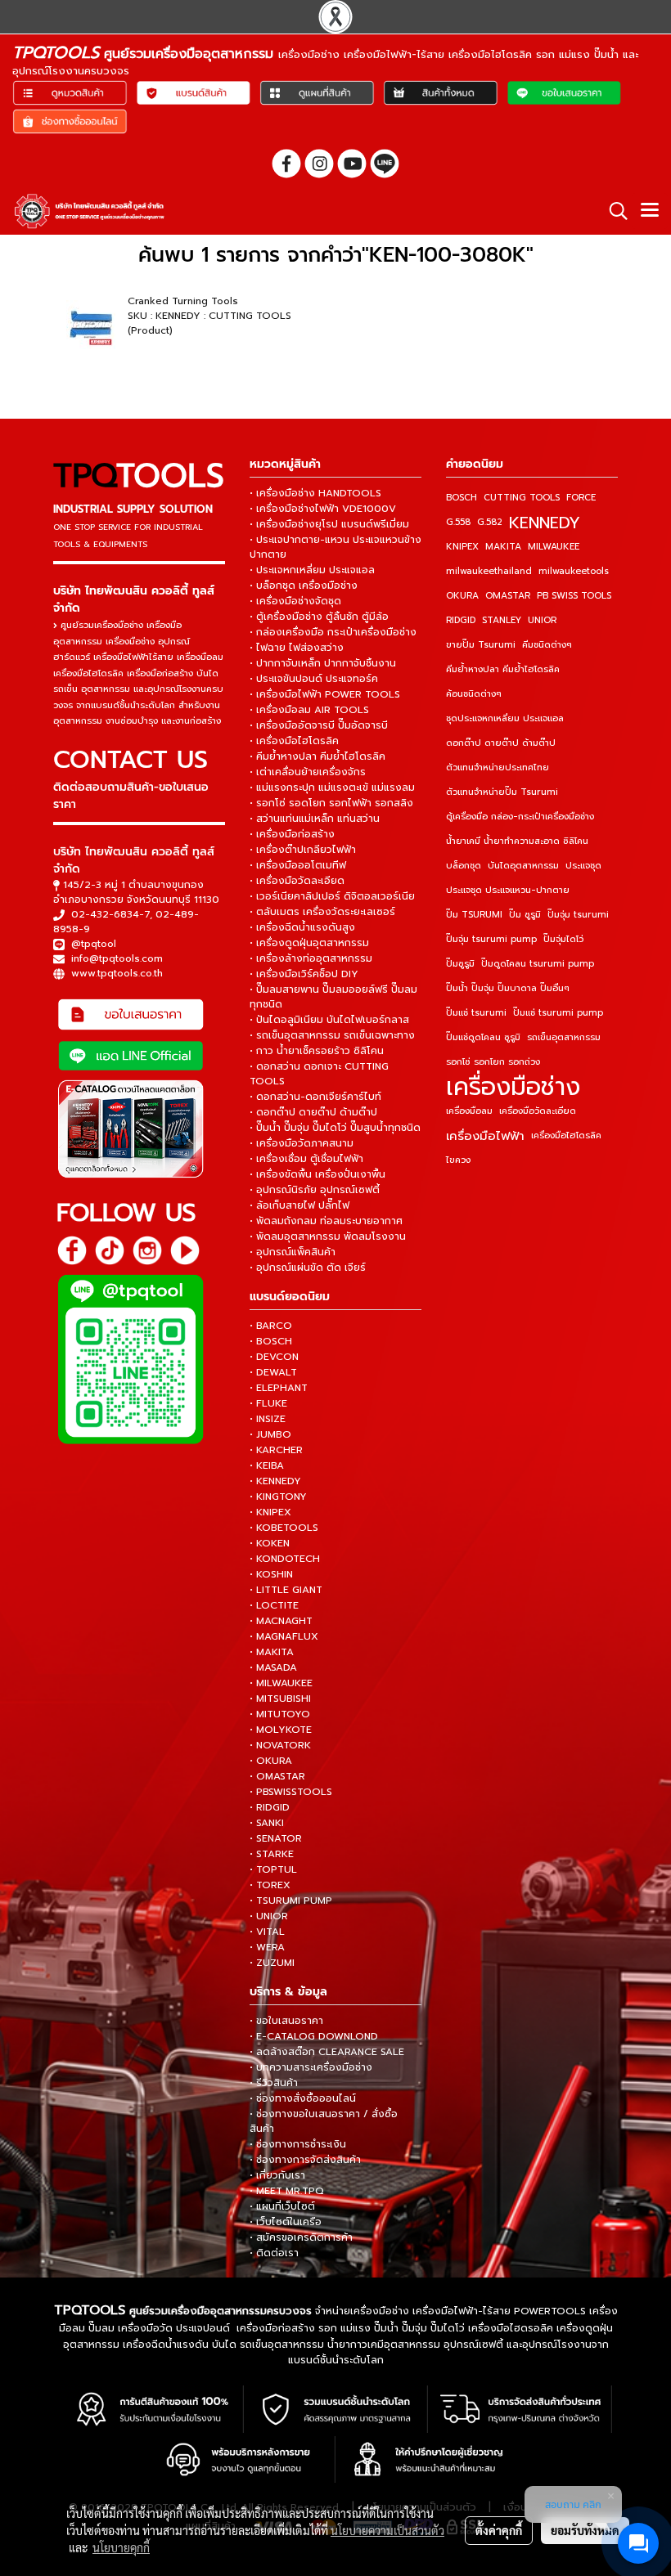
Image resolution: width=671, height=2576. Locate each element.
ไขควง (458, 1160)
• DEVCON (274, 1357)
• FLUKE (268, 1403)
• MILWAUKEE (281, 1683)
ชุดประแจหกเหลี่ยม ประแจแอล (505, 718)
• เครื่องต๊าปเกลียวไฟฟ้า (303, 850)
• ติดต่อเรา (274, 2253)
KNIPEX (462, 547)
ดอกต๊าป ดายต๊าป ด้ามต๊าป (501, 743)
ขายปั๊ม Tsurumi (481, 645)
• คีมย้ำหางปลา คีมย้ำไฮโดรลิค (317, 756)
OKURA (462, 596)
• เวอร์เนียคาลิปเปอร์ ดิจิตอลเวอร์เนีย (332, 896)
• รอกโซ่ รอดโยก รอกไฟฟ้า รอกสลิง (331, 803)
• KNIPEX (270, 1512)
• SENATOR (276, 1838)
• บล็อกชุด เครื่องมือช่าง (304, 586)
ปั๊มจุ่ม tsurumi (578, 915)
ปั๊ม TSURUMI (474, 915)
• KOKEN (270, 1543)
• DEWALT (273, 1372)
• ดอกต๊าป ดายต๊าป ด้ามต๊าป (313, 1112)
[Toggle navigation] (650, 211)
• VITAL (267, 1932)
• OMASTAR (277, 1776)
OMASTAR (508, 596)
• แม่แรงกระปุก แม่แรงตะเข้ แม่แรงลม (332, 788)
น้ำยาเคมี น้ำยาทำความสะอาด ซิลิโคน (517, 841)
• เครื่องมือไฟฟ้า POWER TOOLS (325, 694)
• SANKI (267, 1823)
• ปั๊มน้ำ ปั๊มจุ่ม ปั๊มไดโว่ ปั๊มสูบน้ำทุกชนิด (335, 1128)
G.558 (458, 522)
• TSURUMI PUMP (291, 1901)
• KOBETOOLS (284, 1528)
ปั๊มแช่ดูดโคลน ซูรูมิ (483, 1037)
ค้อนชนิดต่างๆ (474, 694)
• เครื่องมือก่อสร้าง (292, 834)
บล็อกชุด (464, 866)
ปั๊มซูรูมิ (460, 964)
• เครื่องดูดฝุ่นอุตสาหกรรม (309, 943)
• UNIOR (269, 1916)
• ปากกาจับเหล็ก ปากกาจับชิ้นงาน (323, 663)
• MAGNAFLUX (284, 1636)
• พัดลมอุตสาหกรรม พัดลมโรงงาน (328, 1236)
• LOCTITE (274, 1605)
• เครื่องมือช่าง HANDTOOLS (315, 493)
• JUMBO (270, 1434)
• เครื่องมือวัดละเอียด (297, 881)
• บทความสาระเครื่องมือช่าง (311, 2067)
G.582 (490, 522)
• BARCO (271, 1326)
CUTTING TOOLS (522, 498)
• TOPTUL (273, 1869)
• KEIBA (267, 1465)
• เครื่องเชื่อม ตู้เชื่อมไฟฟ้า (306, 1159)
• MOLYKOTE (281, 1730)
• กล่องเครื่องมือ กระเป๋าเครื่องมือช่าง (333, 632)
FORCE (581, 498)
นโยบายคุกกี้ (121, 2547)
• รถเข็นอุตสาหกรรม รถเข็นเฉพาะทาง (332, 1035)
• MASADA (273, 1667)
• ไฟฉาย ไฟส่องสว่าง (297, 648)
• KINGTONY (278, 1497)
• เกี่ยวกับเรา (277, 2175)
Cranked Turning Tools (183, 301)
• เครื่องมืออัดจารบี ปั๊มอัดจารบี (319, 725)
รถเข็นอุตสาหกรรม (564, 1037)
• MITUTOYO (280, 1714)
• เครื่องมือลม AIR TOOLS (309, 710)
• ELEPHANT (279, 1388)
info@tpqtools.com (117, 958)
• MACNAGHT (281, 1621)
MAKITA (503, 547)
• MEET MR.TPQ (287, 2191)
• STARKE (272, 1854)
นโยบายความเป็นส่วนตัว (387, 2530)
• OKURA (271, 1761)
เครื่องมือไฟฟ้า (485, 1136)
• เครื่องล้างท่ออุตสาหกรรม (311, 958)
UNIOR (542, 620)
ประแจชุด (583, 866)
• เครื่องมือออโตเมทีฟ (298, 865)
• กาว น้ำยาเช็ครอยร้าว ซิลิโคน (317, 1051)
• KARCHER (276, 1450)
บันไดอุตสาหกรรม (523, 866)
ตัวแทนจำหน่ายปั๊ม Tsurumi (502, 792)
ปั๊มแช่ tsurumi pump (558, 1013)
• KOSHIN (271, 1574)
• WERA (267, 1947)
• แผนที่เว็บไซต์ (282, 2206)
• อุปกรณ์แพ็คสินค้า (293, 1252)
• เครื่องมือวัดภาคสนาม (302, 1143)
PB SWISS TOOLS (574, 596)
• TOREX (270, 1885)
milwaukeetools (574, 571)
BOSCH (462, 498)
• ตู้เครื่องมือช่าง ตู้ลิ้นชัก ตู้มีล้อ (319, 617)
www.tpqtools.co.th (117, 973)
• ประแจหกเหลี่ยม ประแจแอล (312, 570)
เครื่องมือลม (469, 1111)
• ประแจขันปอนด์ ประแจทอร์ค (314, 679)
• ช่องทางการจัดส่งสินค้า (305, 2160)
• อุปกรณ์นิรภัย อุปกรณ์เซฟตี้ (315, 1190)
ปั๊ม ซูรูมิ (525, 915)
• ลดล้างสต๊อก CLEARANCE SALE (327, 2052)
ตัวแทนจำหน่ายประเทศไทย (498, 767)
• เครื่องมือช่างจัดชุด (295, 601)
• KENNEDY (275, 1481)
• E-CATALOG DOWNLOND (314, 2036)
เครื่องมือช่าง (513, 1087)
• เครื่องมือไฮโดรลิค (294, 741)
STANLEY (502, 620)
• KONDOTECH (285, 1559)
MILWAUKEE (554, 547)
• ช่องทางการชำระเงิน (298, 2144)
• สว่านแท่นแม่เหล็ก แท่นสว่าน (315, 819)
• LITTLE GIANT (286, 1590)
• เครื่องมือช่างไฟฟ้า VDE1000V (323, 509)
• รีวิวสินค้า (274, 2083)
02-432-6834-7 (110, 914)
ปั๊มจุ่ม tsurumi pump (491, 939)
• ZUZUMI (272, 1963)
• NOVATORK (280, 1745)
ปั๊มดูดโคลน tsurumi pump (538, 964)
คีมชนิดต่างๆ (547, 645)
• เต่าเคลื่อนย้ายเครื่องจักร (308, 772)
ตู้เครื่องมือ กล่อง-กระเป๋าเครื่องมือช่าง (520, 817)
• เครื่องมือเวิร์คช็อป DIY (304, 974)
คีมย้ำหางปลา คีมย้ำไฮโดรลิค (503, 669)
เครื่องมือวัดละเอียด (538, 1111)
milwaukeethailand (489, 571)
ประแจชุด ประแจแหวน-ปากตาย (508, 890)
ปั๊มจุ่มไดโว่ (563, 939)
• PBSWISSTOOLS (291, 1792)
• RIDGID (270, 1807)
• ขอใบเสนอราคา (286, 2021)
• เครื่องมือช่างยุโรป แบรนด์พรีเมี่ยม (329, 524)
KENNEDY (545, 523)
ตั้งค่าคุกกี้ (499, 2530)
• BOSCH (271, 1341)
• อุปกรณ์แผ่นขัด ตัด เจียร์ (308, 1268)
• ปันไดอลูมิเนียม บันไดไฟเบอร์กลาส (329, 1020)
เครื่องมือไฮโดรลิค (566, 1135)
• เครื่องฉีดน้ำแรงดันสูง (302, 927)
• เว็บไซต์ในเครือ (286, 2222)
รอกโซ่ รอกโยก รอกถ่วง (493, 1062)
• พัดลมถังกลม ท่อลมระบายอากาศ (326, 1221)
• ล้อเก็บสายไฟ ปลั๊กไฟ (299, 1205)
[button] (613, 211)
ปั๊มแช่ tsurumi (476, 1013)
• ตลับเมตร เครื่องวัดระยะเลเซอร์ (322, 912)
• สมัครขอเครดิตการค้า (301, 2237)
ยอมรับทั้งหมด (585, 2530)
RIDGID (461, 620)
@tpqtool (94, 944)
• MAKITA (272, 1652)
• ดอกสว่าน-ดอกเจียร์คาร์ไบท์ (315, 1097)
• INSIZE (268, 1419)
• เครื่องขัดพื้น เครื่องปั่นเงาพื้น (317, 1174)
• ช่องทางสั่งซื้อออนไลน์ (303, 2098)
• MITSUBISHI (280, 1699)
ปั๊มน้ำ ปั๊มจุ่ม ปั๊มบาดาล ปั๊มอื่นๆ (508, 988)
